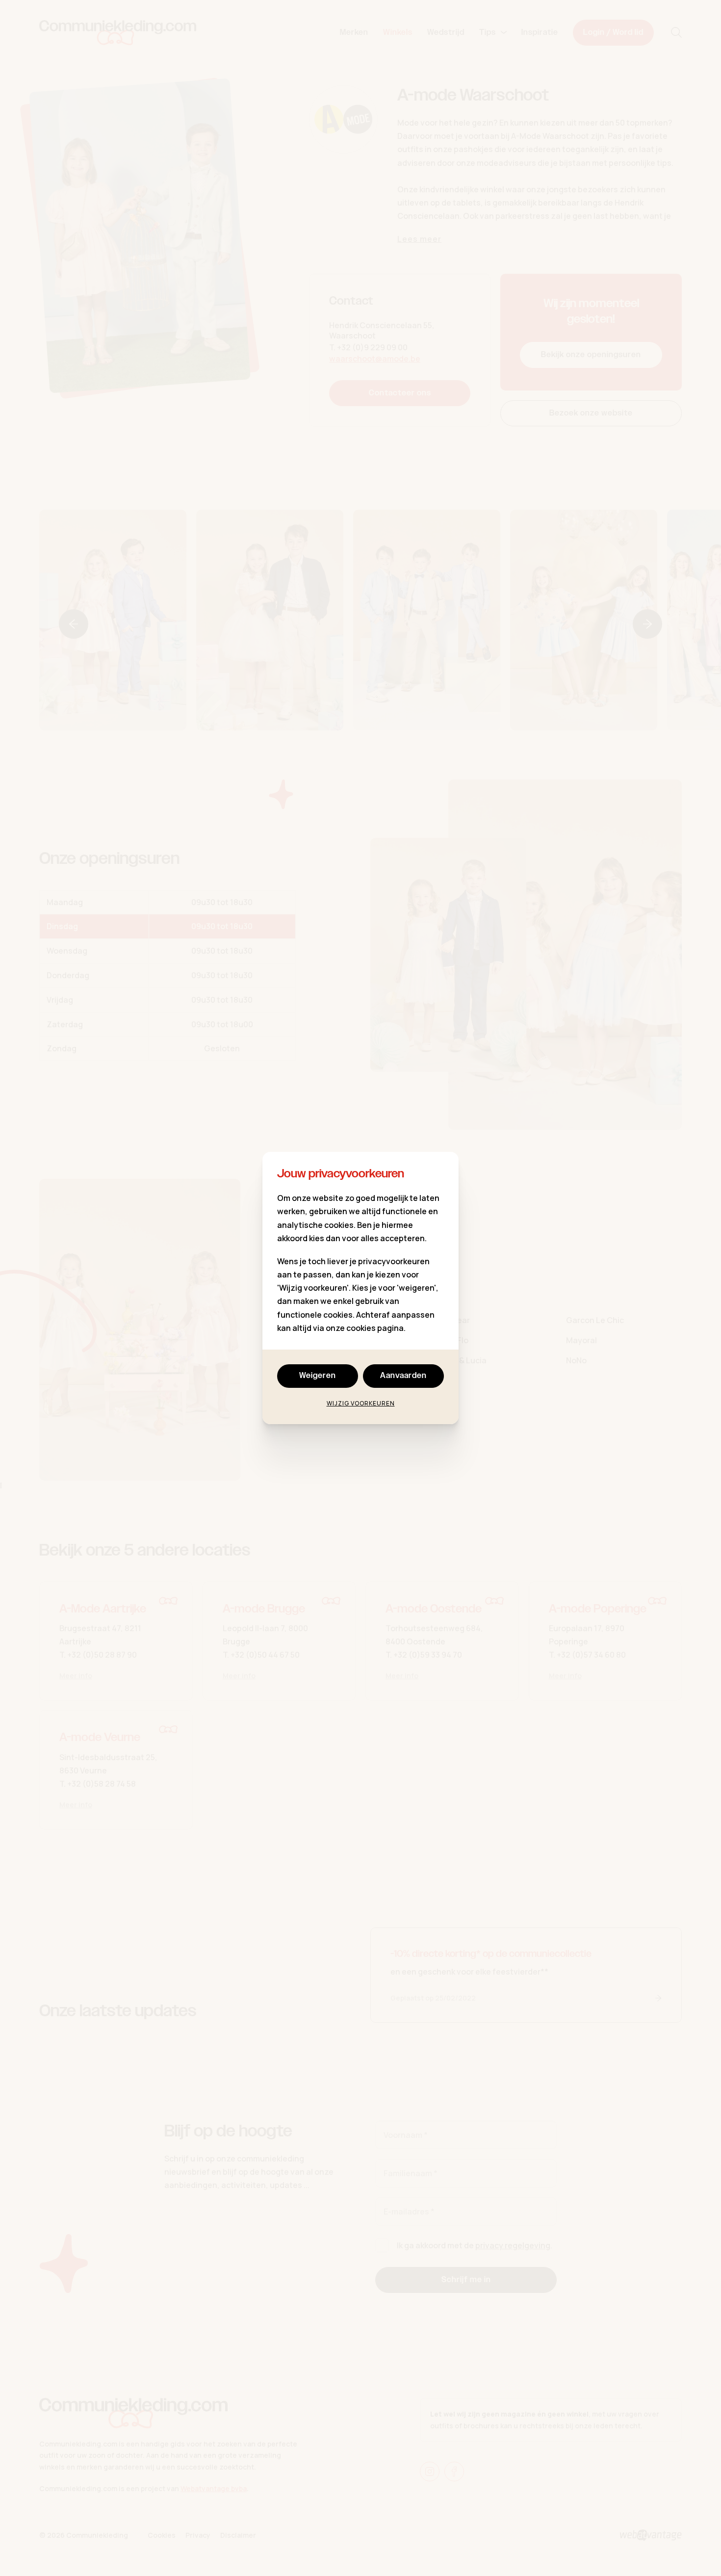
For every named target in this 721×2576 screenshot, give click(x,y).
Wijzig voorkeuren (361, 1403)
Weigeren (318, 1376)
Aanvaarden (403, 1376)
